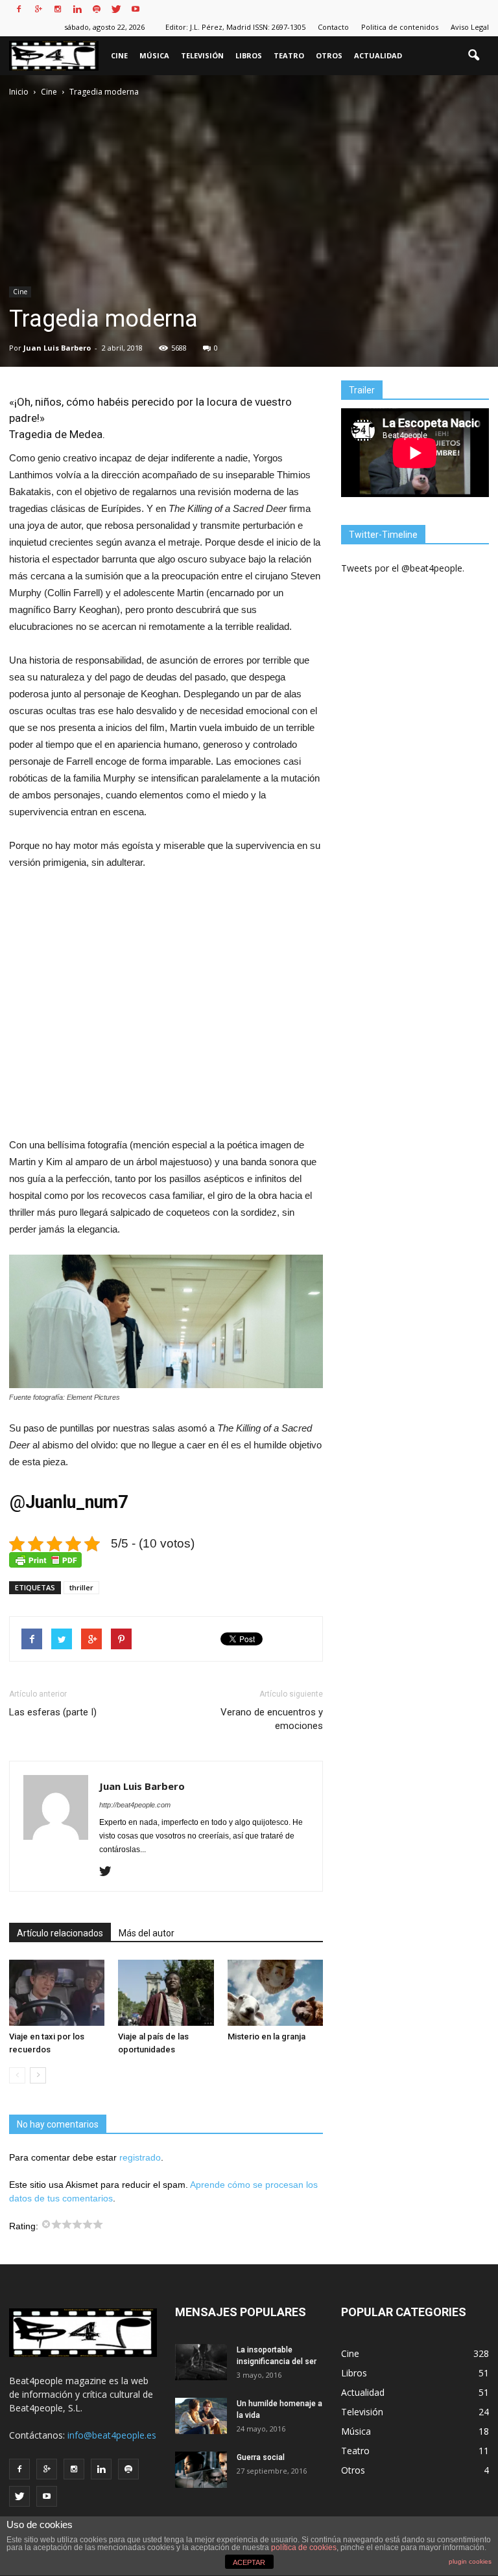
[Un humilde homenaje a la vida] (201, 2416)
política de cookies (304, 2547)
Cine (119, 55)
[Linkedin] (77, 9)
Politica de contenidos (400, 27)
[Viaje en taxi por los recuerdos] (57, 1992)
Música (154, 55)
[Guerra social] (201, 2470)
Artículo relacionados (60, 1933)
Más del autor (147, 1933)
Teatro (289, 55)
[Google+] (38, 9)
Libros (249, 55)
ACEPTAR (249, 2562)
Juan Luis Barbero (57, 348)
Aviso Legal (470, 27)
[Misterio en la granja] (275, 1992)
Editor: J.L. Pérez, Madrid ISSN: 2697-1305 (235, 27)
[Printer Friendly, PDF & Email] (45, 1560)
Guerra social (261, 2457)
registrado (140, 2157)
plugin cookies (470, 2561)
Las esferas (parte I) (53, 1712)
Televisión (202, 55)
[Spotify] (97, 9)
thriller (81, 1587)
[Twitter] (116, 9)
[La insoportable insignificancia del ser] (201, 2362)
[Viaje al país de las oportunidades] (166, 1992)
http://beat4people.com (135, 1805)
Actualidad (378, 55)
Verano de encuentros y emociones (272, 1719)
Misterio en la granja (267, 2036)
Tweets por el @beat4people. (403, 568)
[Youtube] (136, 9)
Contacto (333, 27)
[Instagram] (58, 9)
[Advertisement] (166, 1012)
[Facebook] (19, 9)
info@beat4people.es (112, 2435)
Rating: (25, 2226)
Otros (329, 55)
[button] (473, 56)
